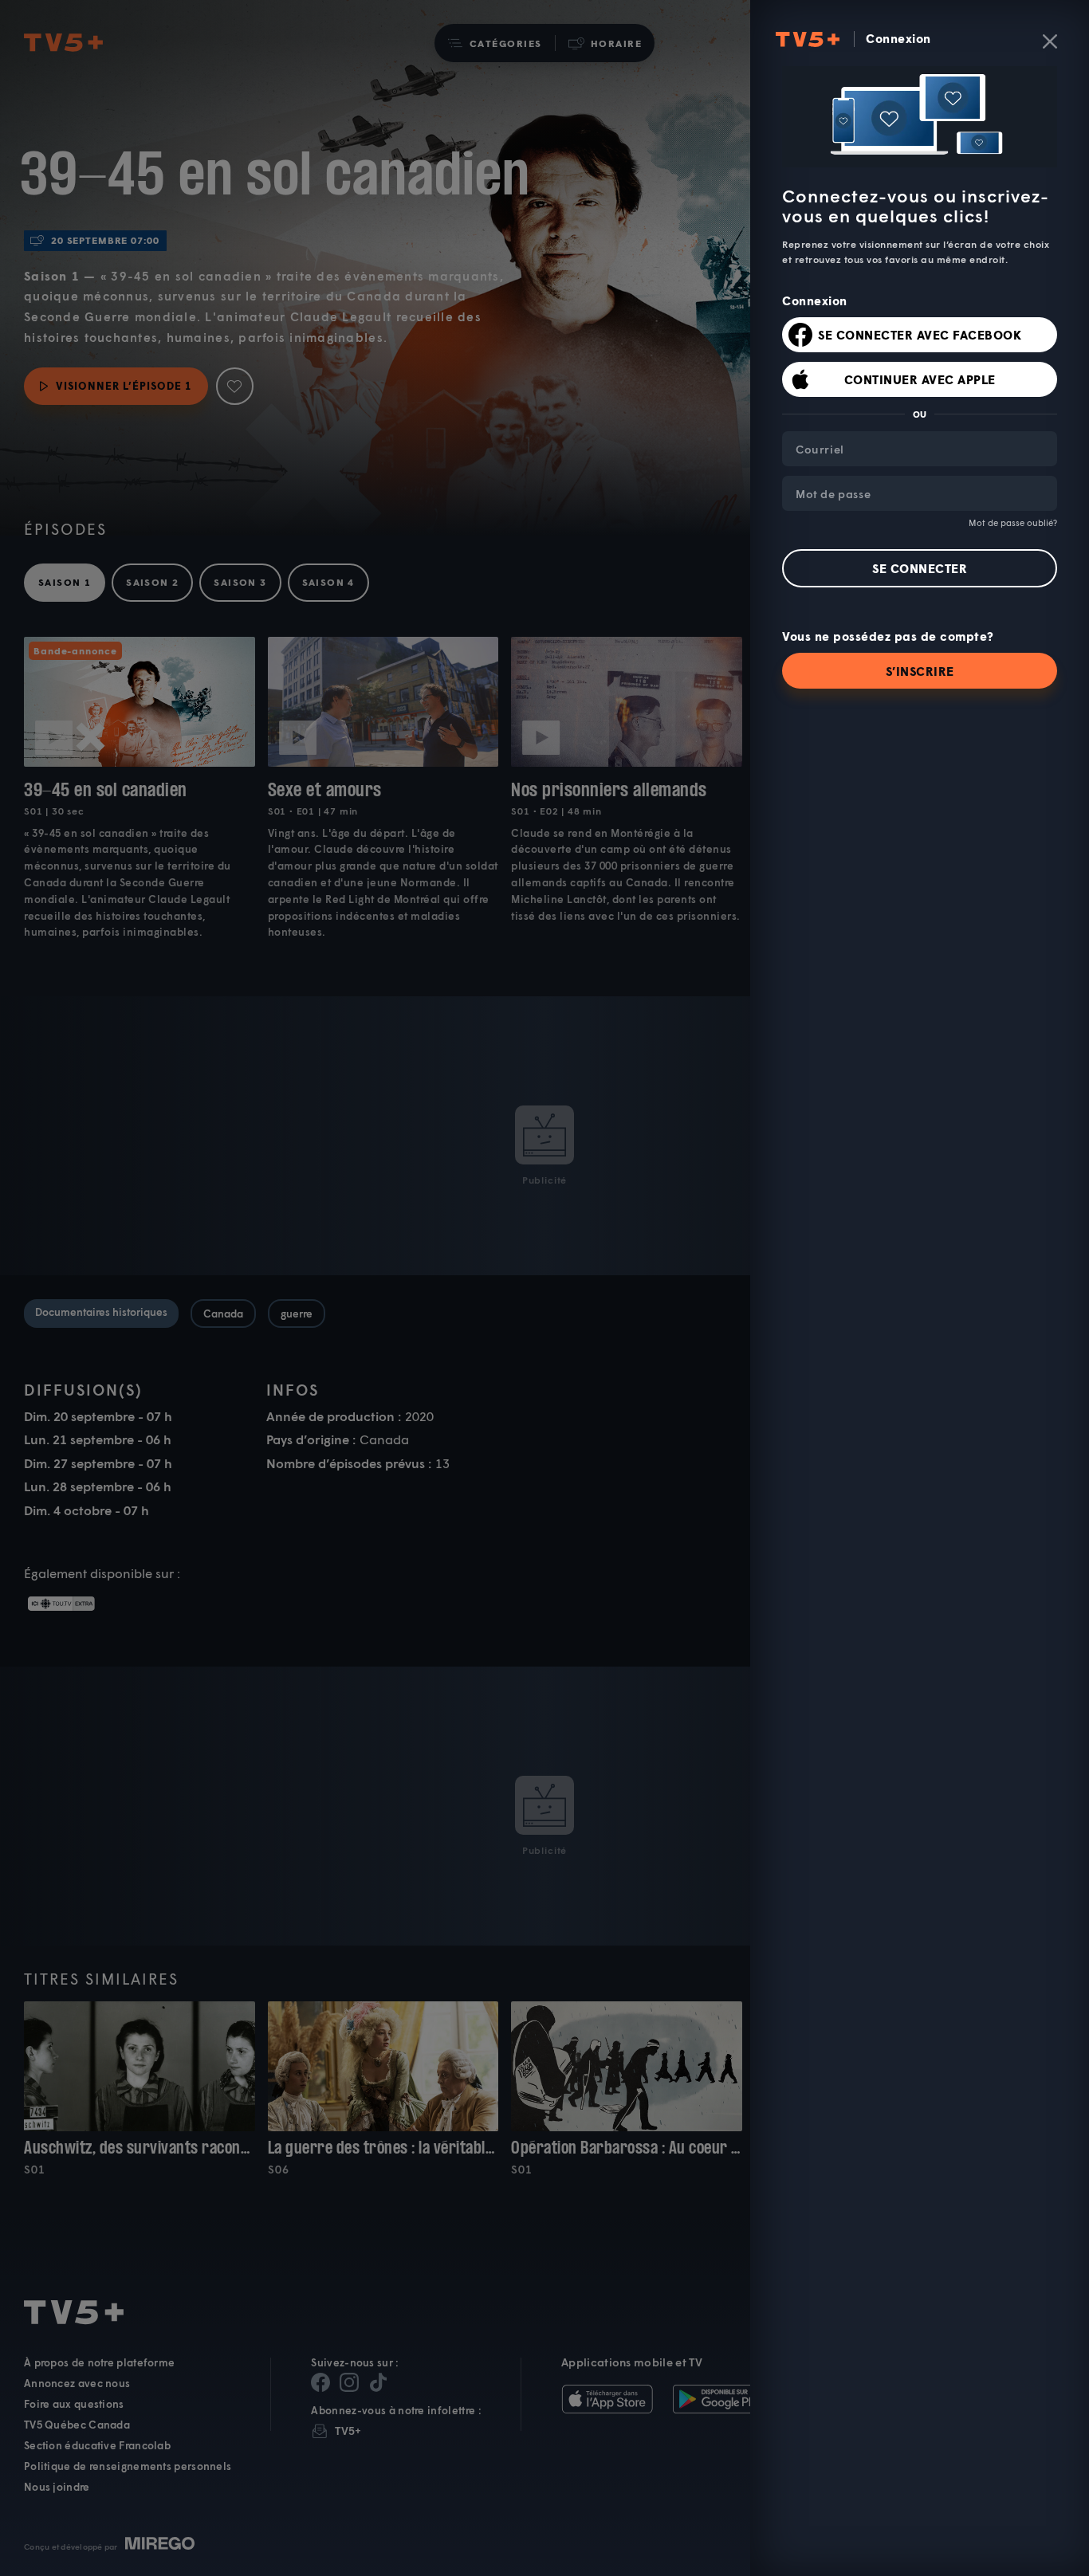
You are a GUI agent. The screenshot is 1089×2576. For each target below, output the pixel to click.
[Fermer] (1050, 41)
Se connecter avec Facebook (920, 335)
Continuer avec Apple (920, 379)
